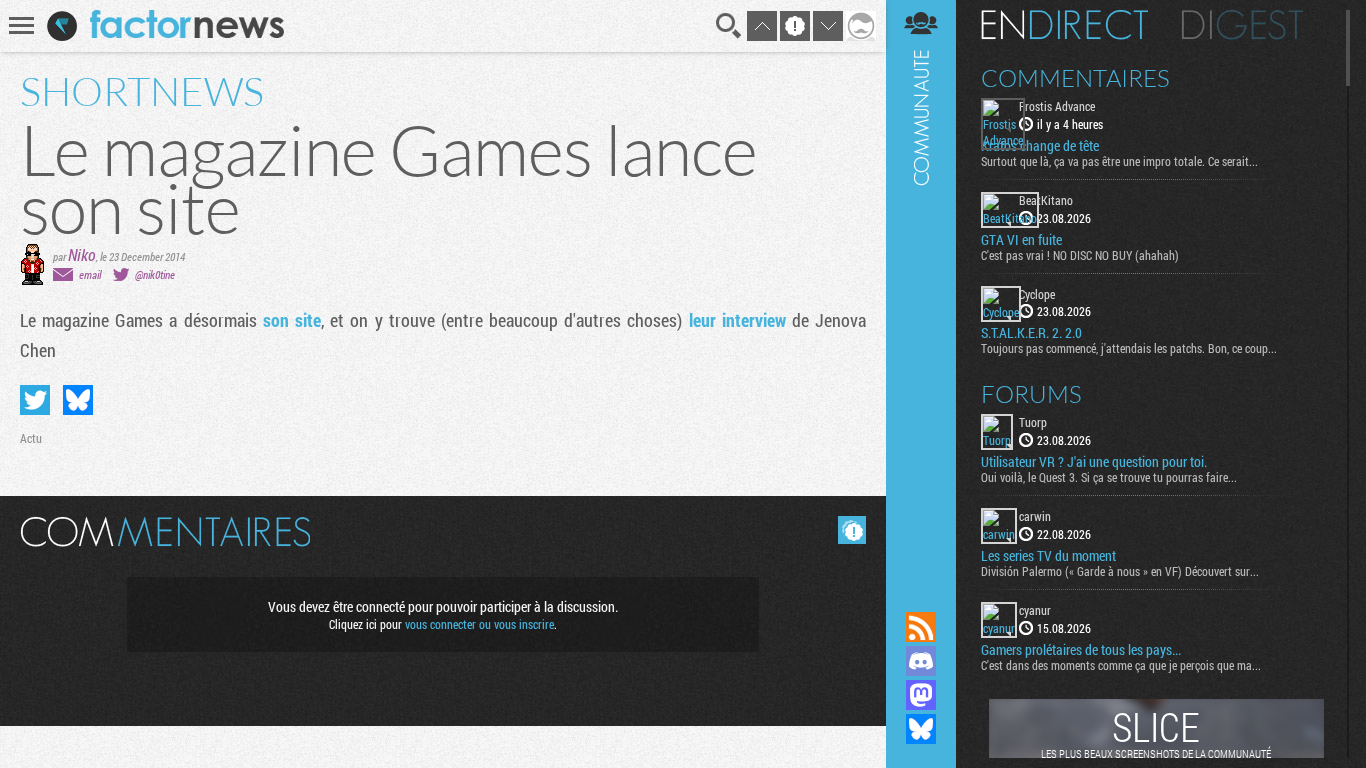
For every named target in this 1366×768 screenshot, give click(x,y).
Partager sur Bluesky (78, 400)
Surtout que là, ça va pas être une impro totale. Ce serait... (1119, 161)
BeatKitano (1046, 200)
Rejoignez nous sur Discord (921, 661)
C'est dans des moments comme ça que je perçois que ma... (1121, 665)
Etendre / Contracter (921, 593)
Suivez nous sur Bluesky (921, 729)
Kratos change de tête (1040, 146)
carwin (1035, 516)
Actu (31, 438)
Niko (82, 254)
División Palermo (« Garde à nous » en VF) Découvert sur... (1120, 571)
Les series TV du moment (1048, 556)
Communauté (921, 286)
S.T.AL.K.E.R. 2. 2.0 (1031, 333)
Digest (1242, 25)
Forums (1031, 394)
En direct (1064, 25)
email (90, 274)
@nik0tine (155, 274)
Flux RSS (921, 627)
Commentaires (1075, 78)
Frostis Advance (1057, 106)
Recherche (729, 26)
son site (292, 320)
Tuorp (1033, 422)
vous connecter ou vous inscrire (479, 624)
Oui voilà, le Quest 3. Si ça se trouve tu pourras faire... (1109, 477)
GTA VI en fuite (1021, 240)
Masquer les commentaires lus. (852, 530)
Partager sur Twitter (35, 400)
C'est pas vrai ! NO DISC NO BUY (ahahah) (1080, 255)
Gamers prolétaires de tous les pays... (1081, 650)
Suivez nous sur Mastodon (921, 695)
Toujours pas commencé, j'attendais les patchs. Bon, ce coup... (1129, 348)
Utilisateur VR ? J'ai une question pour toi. (1094, 462)
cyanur (1035, 610)
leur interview (737, 320)
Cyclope (1037, 294)
